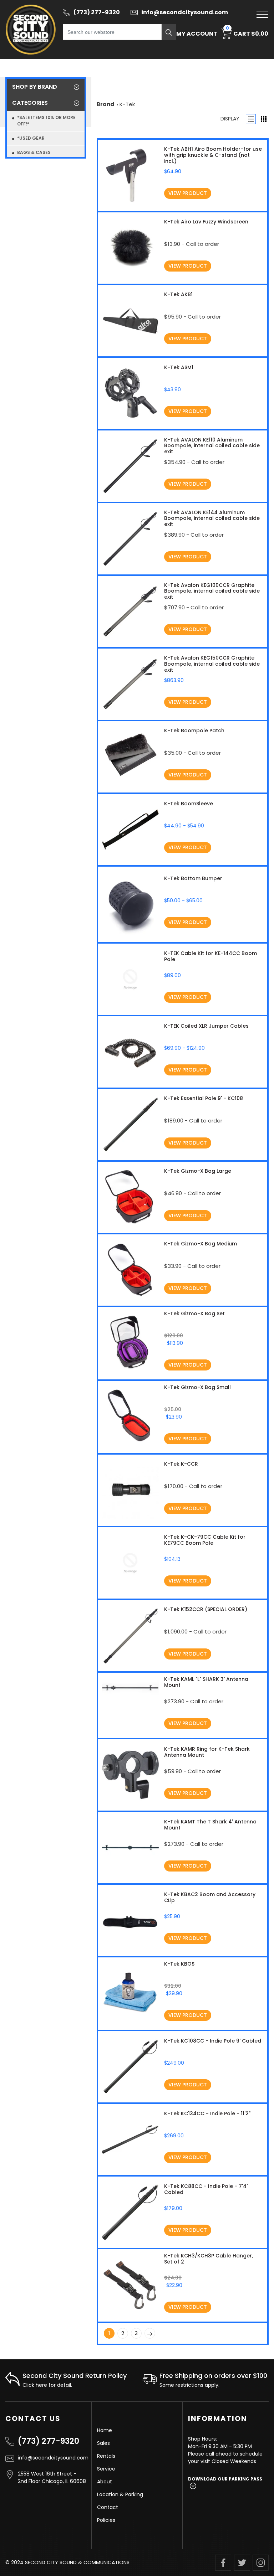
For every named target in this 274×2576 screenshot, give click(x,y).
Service (106, 2469)
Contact (108, 2507)
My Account (197, 34)
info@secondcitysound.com (52, 2458)
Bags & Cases (34, 152)
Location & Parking (120, 2494)
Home (105, 2430)
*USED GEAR (31, 138)
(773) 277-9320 (49, 2441)
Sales (103, 2443)
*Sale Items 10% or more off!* (46, 121)
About (105, 2482)
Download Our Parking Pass (225, 2479)
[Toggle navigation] (262, 14)
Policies (106, 2520)
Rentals (106, 2456)
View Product (188, 193)
